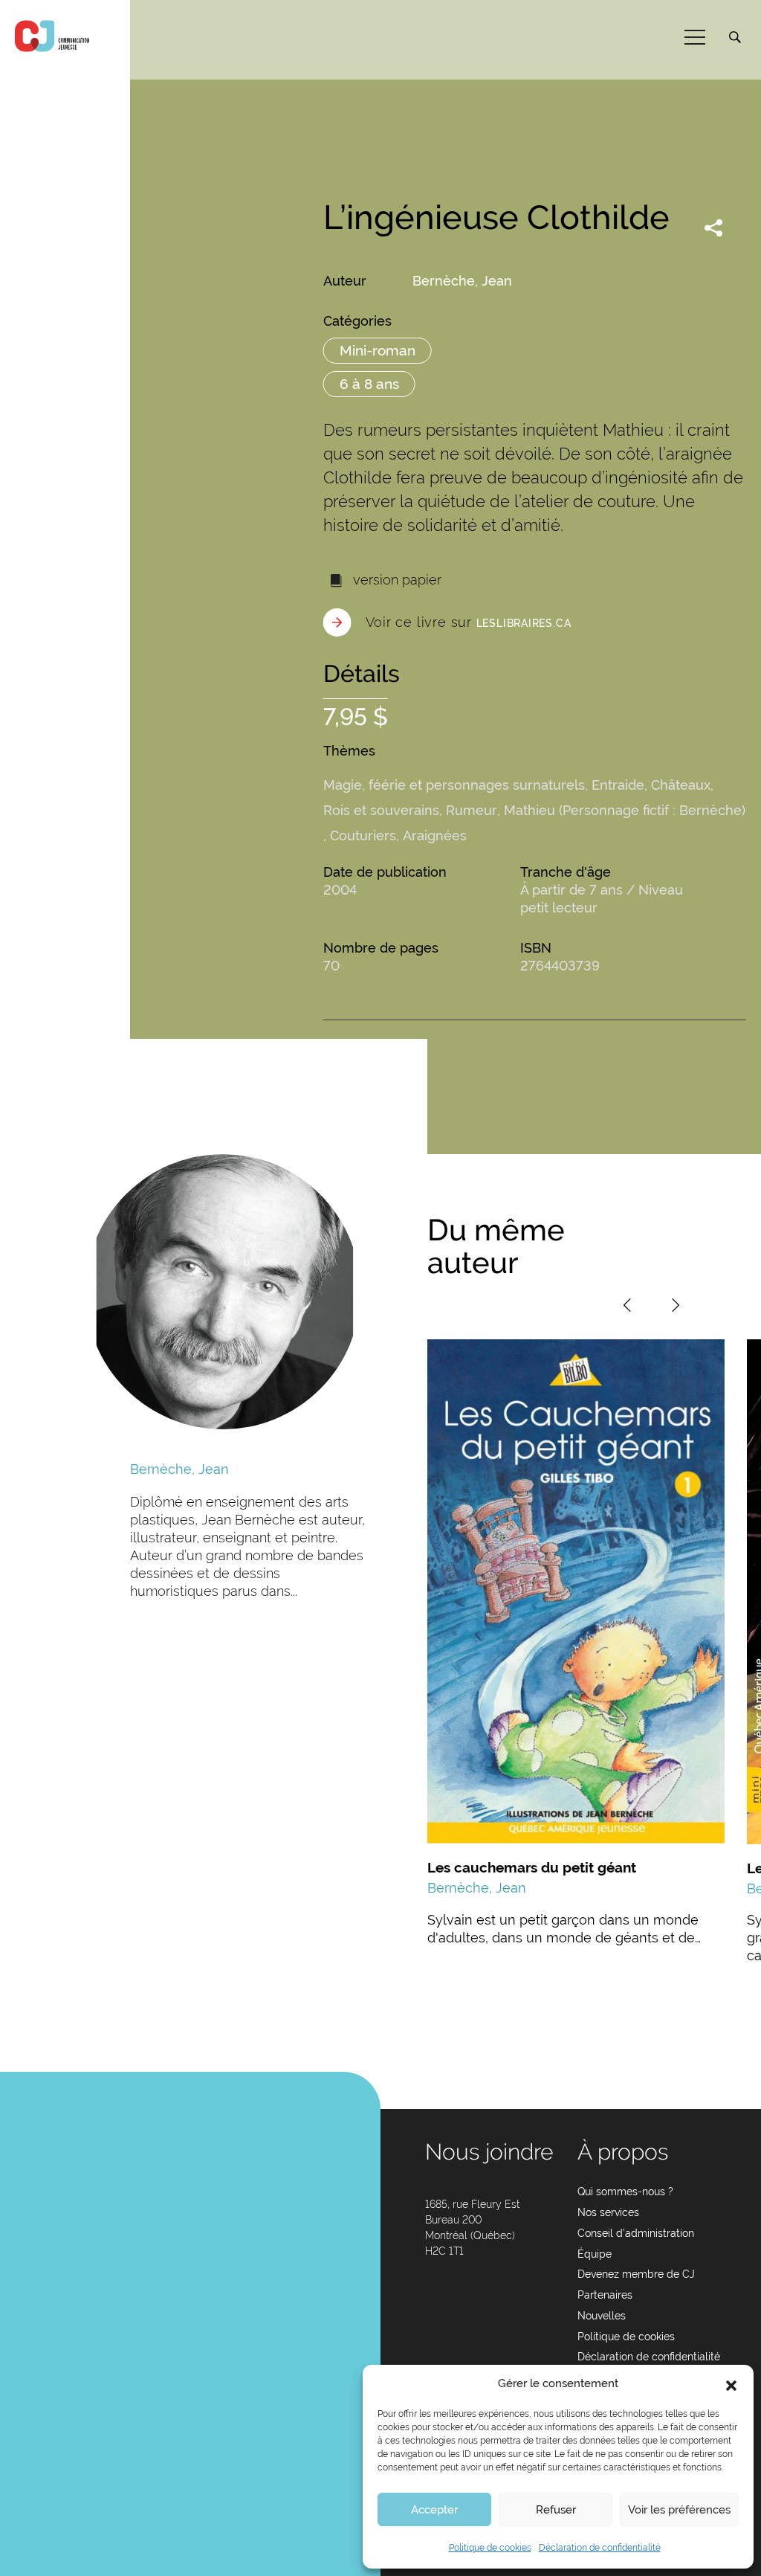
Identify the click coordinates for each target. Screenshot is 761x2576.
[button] (731, 2384)
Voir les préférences (679, 2510)
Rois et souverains (381, 810)
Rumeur (472, 810)
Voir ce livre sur (469, 622)
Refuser (556, 2510)
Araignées (435, 835)
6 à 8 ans (369, 384)
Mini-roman (378, 350)
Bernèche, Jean (462, 281)
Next (676, 1305)
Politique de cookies (490, 2548)
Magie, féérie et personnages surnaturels (454, 785)
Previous (627, 1305)
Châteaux (681, 785)
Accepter (434, 2510)
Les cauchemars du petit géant (532, 1867)
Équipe (595, 2254)
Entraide (618, 785)
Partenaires (605, 2295)
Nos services (608, 2212)
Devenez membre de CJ (636, 2274)
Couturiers (363, 835)
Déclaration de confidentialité (600, 2548)
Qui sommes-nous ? (625, 2192)
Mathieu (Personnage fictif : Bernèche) (625, 810)
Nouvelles (602, 2316)
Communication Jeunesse (52, 36)
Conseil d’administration (636, 2233)
